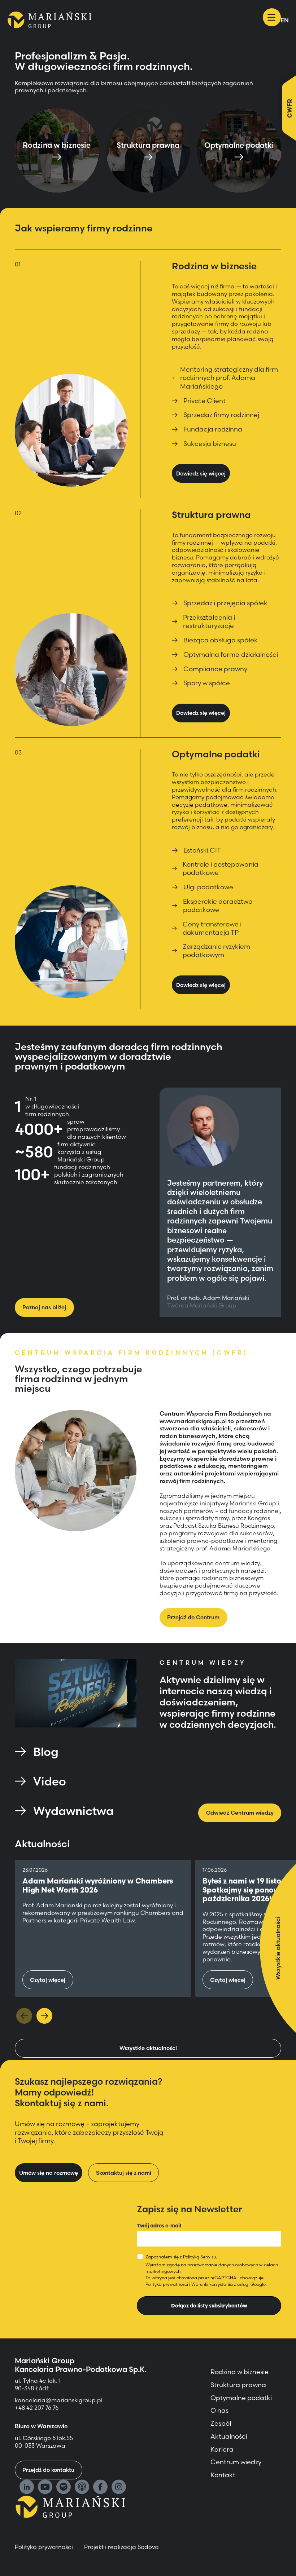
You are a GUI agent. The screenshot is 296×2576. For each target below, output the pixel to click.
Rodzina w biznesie (240, 2372)
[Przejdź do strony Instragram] (119, 2488)
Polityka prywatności (167, 2284)
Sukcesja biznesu (210, 444)
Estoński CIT (202, 850)
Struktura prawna (238, 2385)
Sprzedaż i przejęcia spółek (225, 603)
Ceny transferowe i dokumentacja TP (212, 928)
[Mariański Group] (50, 20)
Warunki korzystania (212, 2284)
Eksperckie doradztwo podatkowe (218, 906)
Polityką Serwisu (199, 2257)
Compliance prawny (215, 669)
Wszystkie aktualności (148, 2048)
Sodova (148, 2547)
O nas (219, 2410)
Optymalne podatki (241, 2398)
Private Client (204, 401)
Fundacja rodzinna (213, 429)
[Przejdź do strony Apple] (82, 2488)
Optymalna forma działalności (231, 654)
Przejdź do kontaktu (48, 2470)
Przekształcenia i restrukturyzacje (209, 621)
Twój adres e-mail (159, 2226)
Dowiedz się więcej (201, 473)
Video (50, 1781)
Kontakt (223, 2475)
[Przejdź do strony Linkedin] (27, 2488)
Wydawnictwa (73, 1811)
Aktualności (229, 2436)
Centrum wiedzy (236, 2462)
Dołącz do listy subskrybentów (209, 2306)
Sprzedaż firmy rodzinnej (221, 415)
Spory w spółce (207, 683)
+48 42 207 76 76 (37, 2408)
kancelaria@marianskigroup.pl (59, 2400)
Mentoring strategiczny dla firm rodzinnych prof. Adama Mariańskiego (229, 378)
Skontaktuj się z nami (124, 2173)
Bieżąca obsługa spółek (221, 640)
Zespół (221, 2423)
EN (285, 20)
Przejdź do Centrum (193, 1617)
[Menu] (272, 17)
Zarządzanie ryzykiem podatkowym (216, 951)
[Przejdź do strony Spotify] (64, 2488)
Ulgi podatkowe (208, 887)
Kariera (222, 2449)
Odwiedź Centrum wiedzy (240, 1813)
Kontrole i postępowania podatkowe (221, 868)
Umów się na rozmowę (49, 2173)
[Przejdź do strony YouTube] (45, 2488)
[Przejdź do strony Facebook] (100, 2488)
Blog (46, 1752)
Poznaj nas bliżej (44, 1307)
